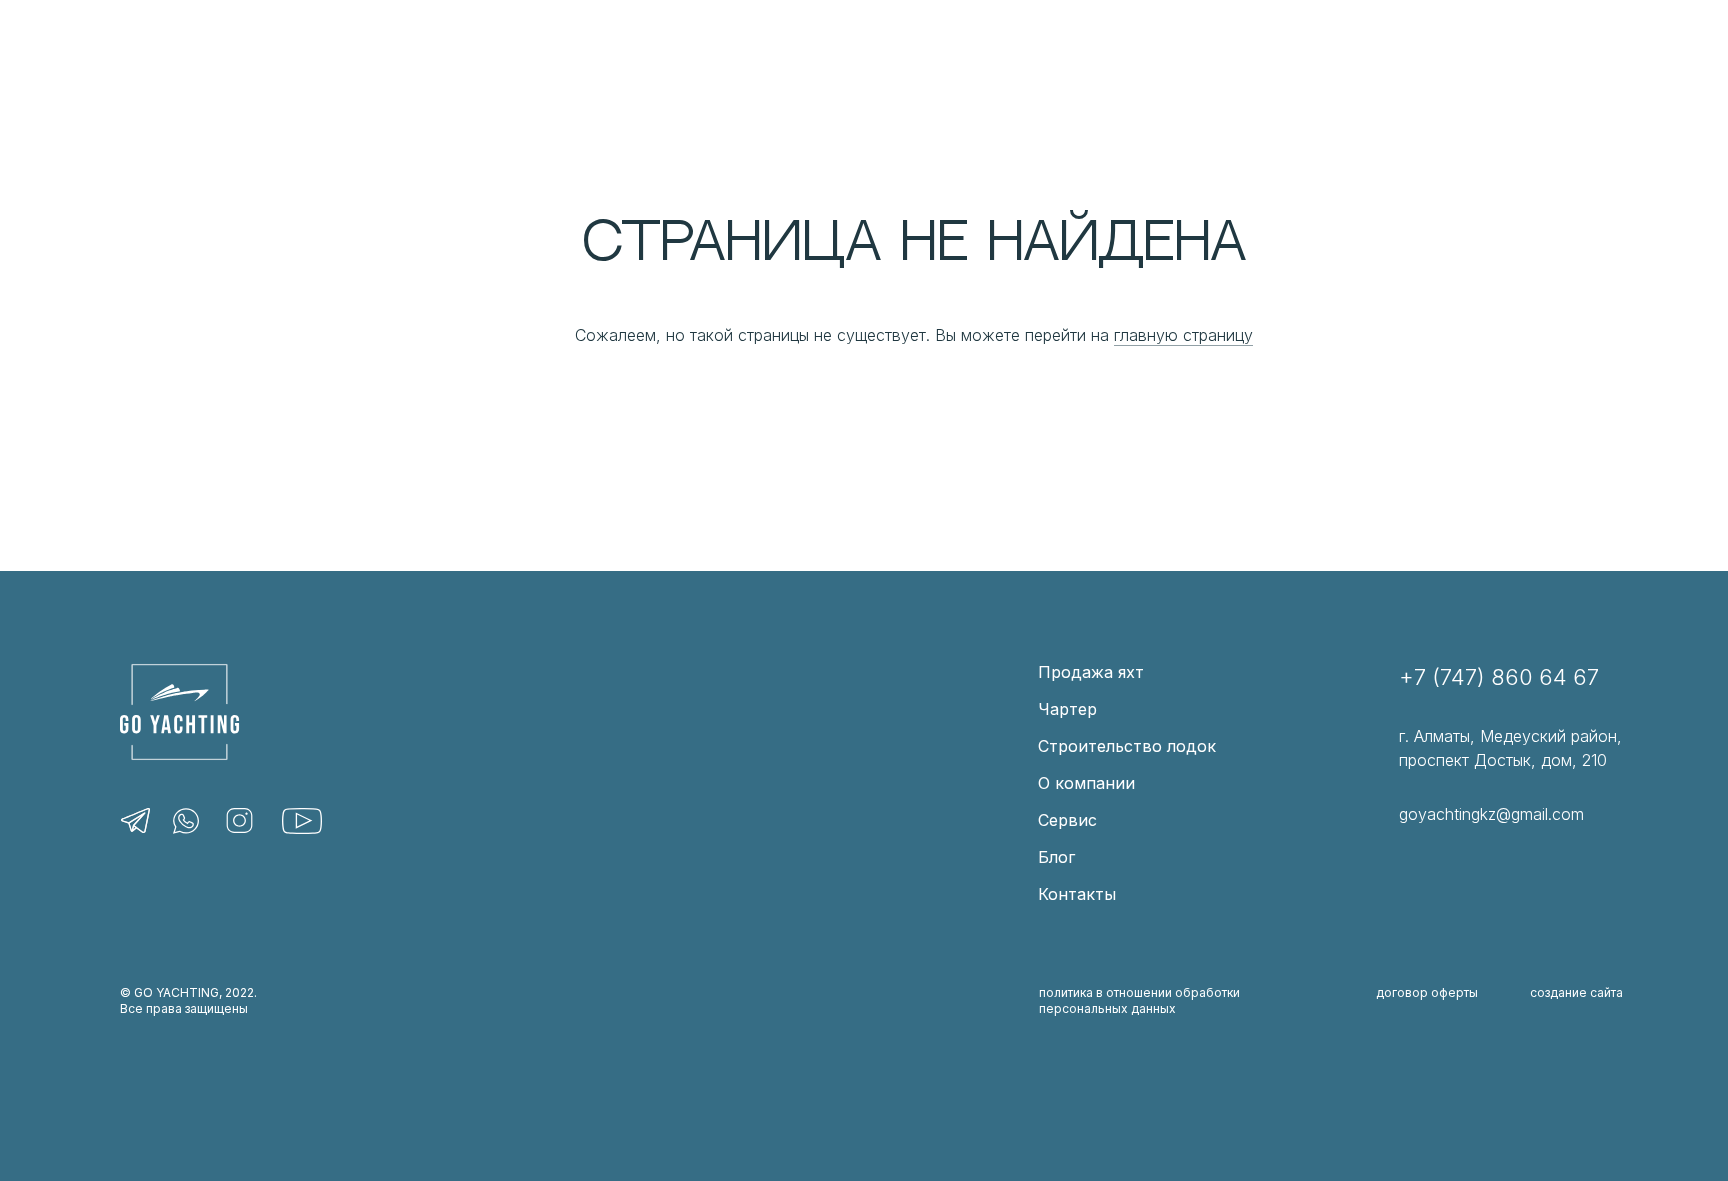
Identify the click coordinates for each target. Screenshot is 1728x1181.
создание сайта (1576, 992)
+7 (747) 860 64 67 (1499, 677)
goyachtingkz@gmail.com (1491, 814)
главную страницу (1183, 335)
